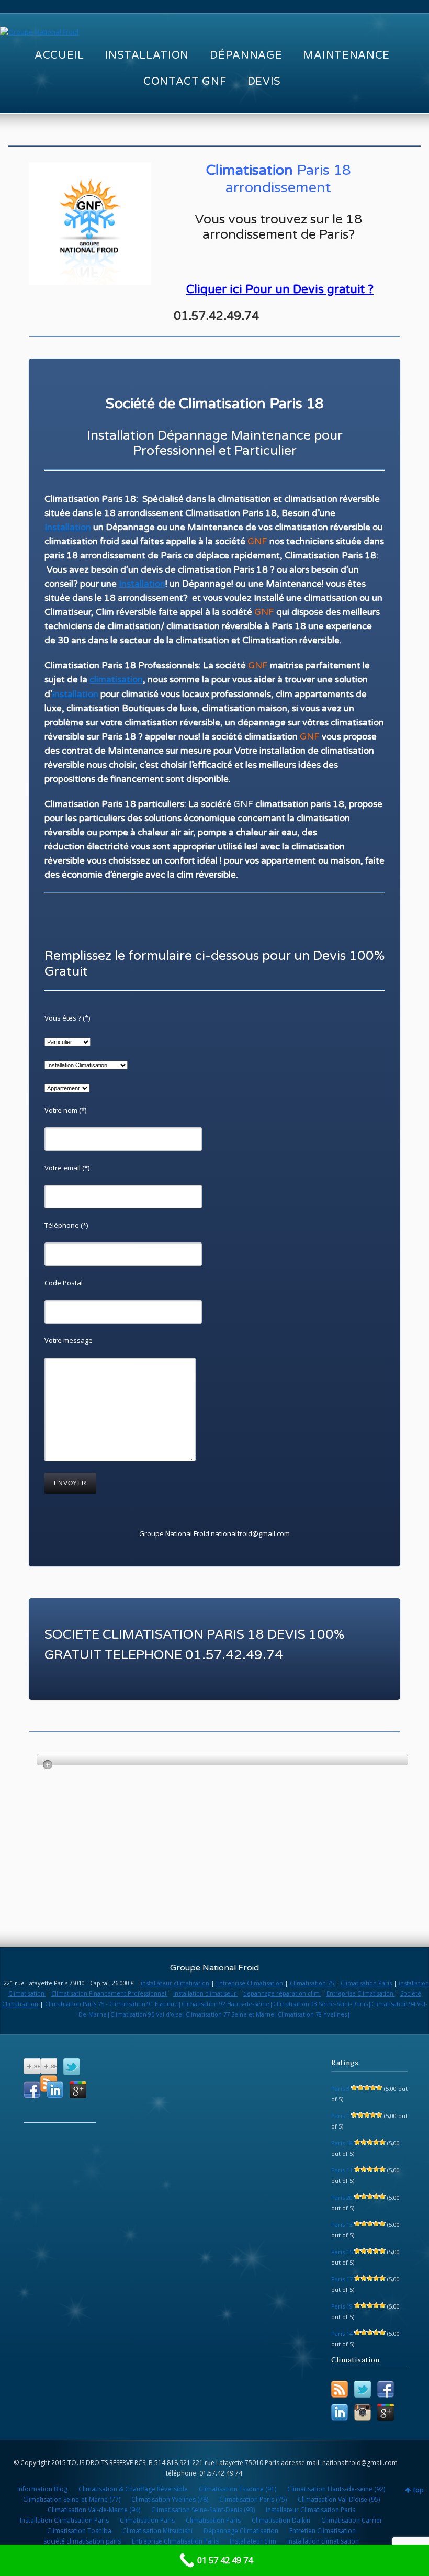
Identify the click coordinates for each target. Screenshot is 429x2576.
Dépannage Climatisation (241, 2531)
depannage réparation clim (282, 1993)
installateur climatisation (175, 1983)
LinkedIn (55, 2090)
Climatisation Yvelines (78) (170, 2499)
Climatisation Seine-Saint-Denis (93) (203, 2510)
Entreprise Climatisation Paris (175, 2541)
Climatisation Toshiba (79, 2531)
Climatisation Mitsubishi (157, 2531)
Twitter (72, 2067)
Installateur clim (253, 2541)
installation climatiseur (206, 1993)
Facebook (32, 2090)
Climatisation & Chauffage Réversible (133, 2489)
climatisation (116, 680)
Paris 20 (342, 2197)
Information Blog (42, 2489)
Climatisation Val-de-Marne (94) (94, 2510)
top (419, 2490)
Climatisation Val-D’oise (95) (339, 2499)
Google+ (78, 2090)
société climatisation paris (82, 2541)
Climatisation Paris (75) (253, 2499)
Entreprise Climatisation (250, 1983)
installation (75, 694)
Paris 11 (342, 2170)
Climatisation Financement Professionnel (110, 1993)
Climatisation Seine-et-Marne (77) (72, 2499)
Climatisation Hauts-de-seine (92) (336, 2489)
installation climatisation (323, 2541)
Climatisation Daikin (281, 2520)
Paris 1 (340, 2116)
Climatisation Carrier (352, 2520)
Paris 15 (342, 2252)
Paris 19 (342, 2306)
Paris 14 (342, 2333)
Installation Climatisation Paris (64, 2520)
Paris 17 (342, 2279)
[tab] (223, 1760)
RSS (340, 2389)
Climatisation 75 (312, 1983)
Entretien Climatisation (323, 2531)
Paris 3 (340, 2088)
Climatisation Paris (366, 1983)
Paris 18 (342, 2143)
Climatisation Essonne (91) (238, 2489)
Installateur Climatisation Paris (311, 2510)
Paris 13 (342, 2225)
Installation (68, 527)
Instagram (363, 2412)
